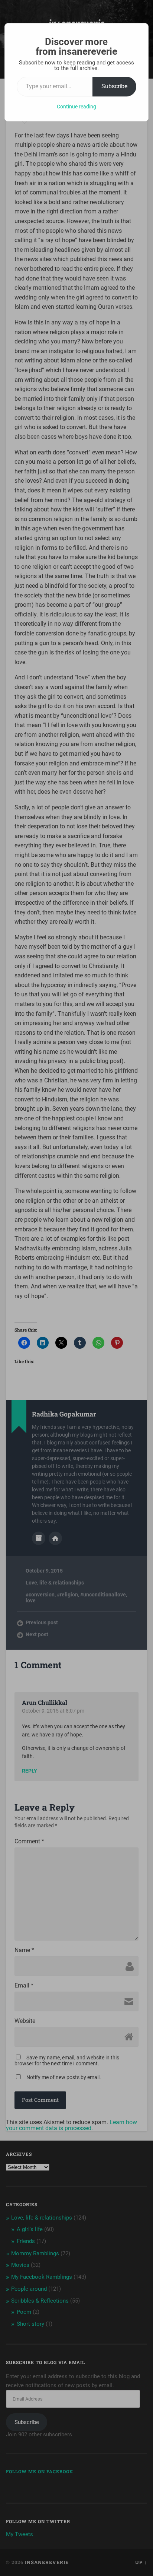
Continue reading (76, 107)
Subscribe (114, 86)
